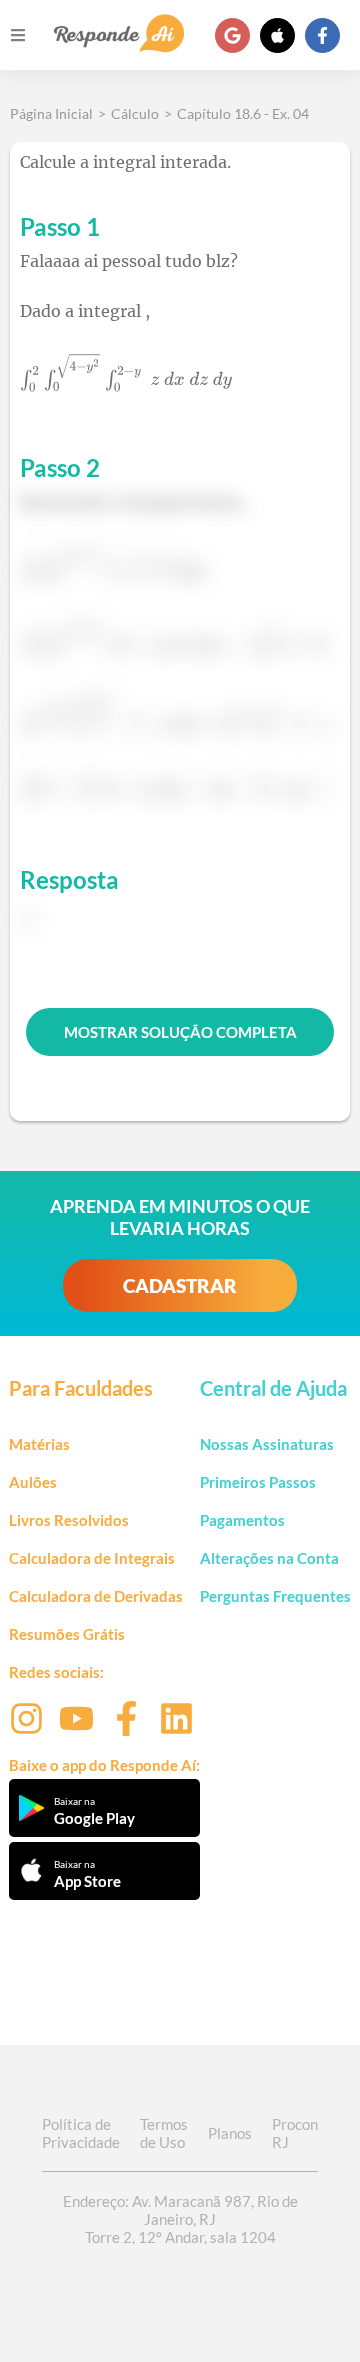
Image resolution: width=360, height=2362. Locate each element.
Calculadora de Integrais (92, 1558)
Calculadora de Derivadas (96, 1596)
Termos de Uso (164, 2133)
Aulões (33, 1482)
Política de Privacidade (81, 2133)
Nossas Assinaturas (267, 1444)
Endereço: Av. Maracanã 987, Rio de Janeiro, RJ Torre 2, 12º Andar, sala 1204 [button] (180, 2219)
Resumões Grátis (67, 1634)
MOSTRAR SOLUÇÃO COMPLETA (180, 1032)
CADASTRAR (180, 1285)
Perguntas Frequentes (275, 1596)
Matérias (39, 1444)
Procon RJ (295, 2133)
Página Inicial (51, 113)
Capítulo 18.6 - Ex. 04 (243, 113)
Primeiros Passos (258, 1482)
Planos (230, 2133)
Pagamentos (242, 1520)
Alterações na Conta (269, 1558)
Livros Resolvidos (69, 1520)
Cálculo (135, 113)
